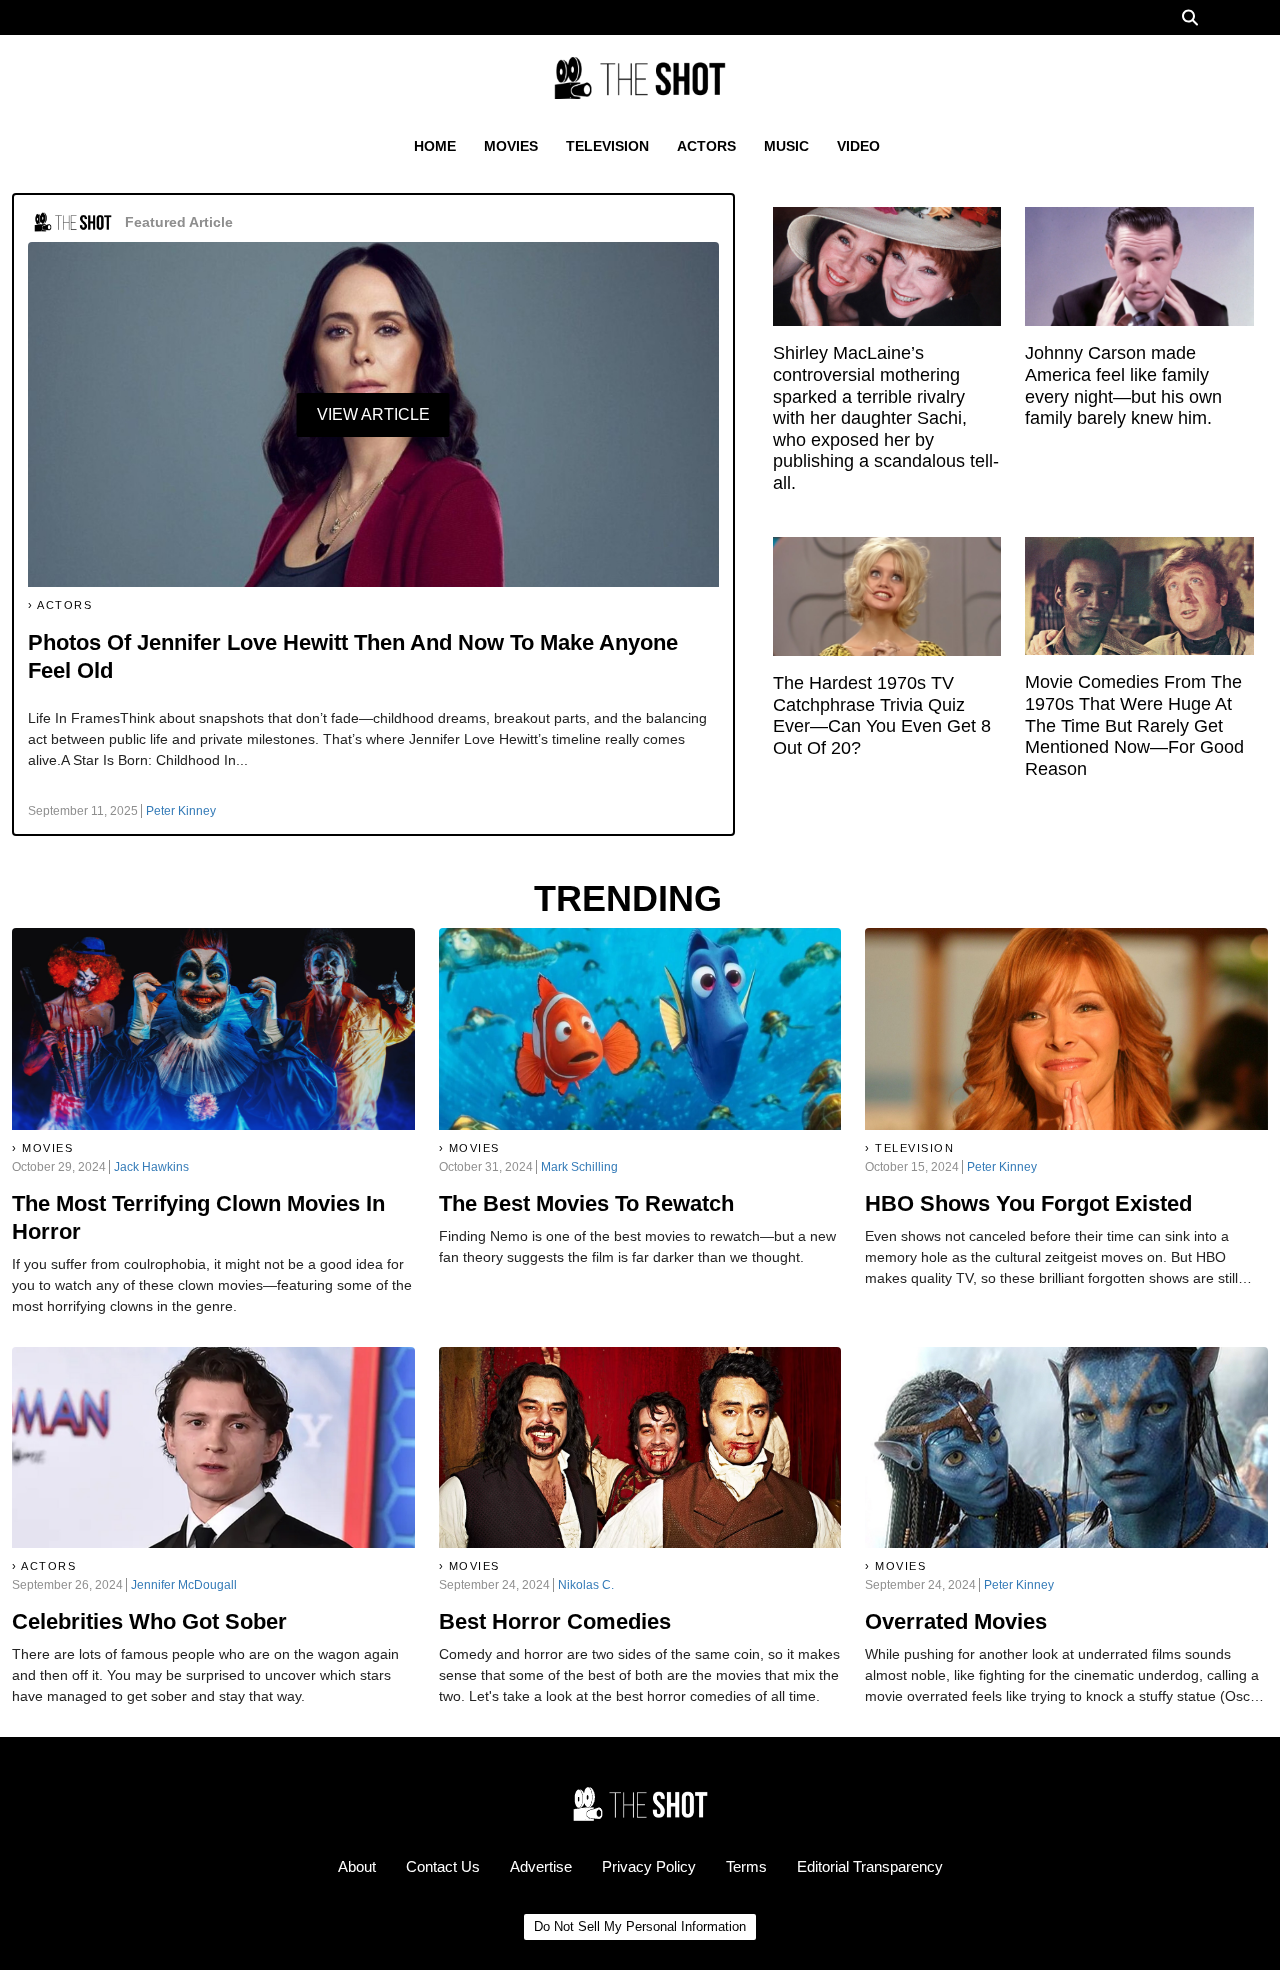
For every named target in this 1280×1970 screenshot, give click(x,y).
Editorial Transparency (870, 1866)
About (357, 1866)
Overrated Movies (956, 1621)
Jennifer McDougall (184, 1585)
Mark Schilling (579, 1167)
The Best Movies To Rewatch (586, 1203)
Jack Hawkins (151, 1167)
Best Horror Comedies (555, 1621)
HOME (435, 146)
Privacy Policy (649, 1866)
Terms (746, 1866)
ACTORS (706, 146)
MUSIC (786, 146)
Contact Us (443, 1866)
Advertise (541, 1866)
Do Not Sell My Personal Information (640, 1926)
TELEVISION (607, 146)
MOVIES (511, 146)
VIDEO (858, 146)
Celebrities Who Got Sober (149, 1621)
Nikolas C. (586, 1585)
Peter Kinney (181, 811)
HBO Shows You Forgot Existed (1028, 1203)
